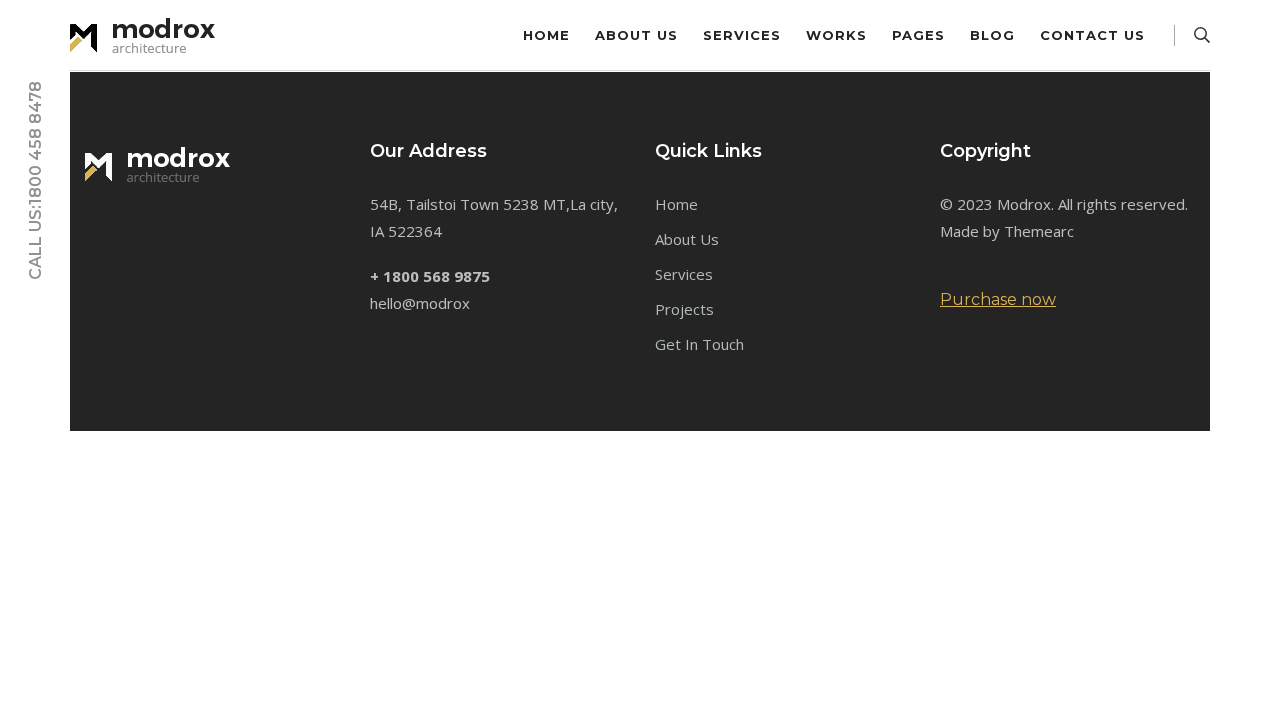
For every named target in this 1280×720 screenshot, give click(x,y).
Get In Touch (699, 344)
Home (546, 35)
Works (836, 35)
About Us (636, 35)
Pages (918, 35)
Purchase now (998, 299)
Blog (992, 35)
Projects (684, 309)
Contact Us (1092, 35)
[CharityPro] (150, 33)
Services (742, 35)
